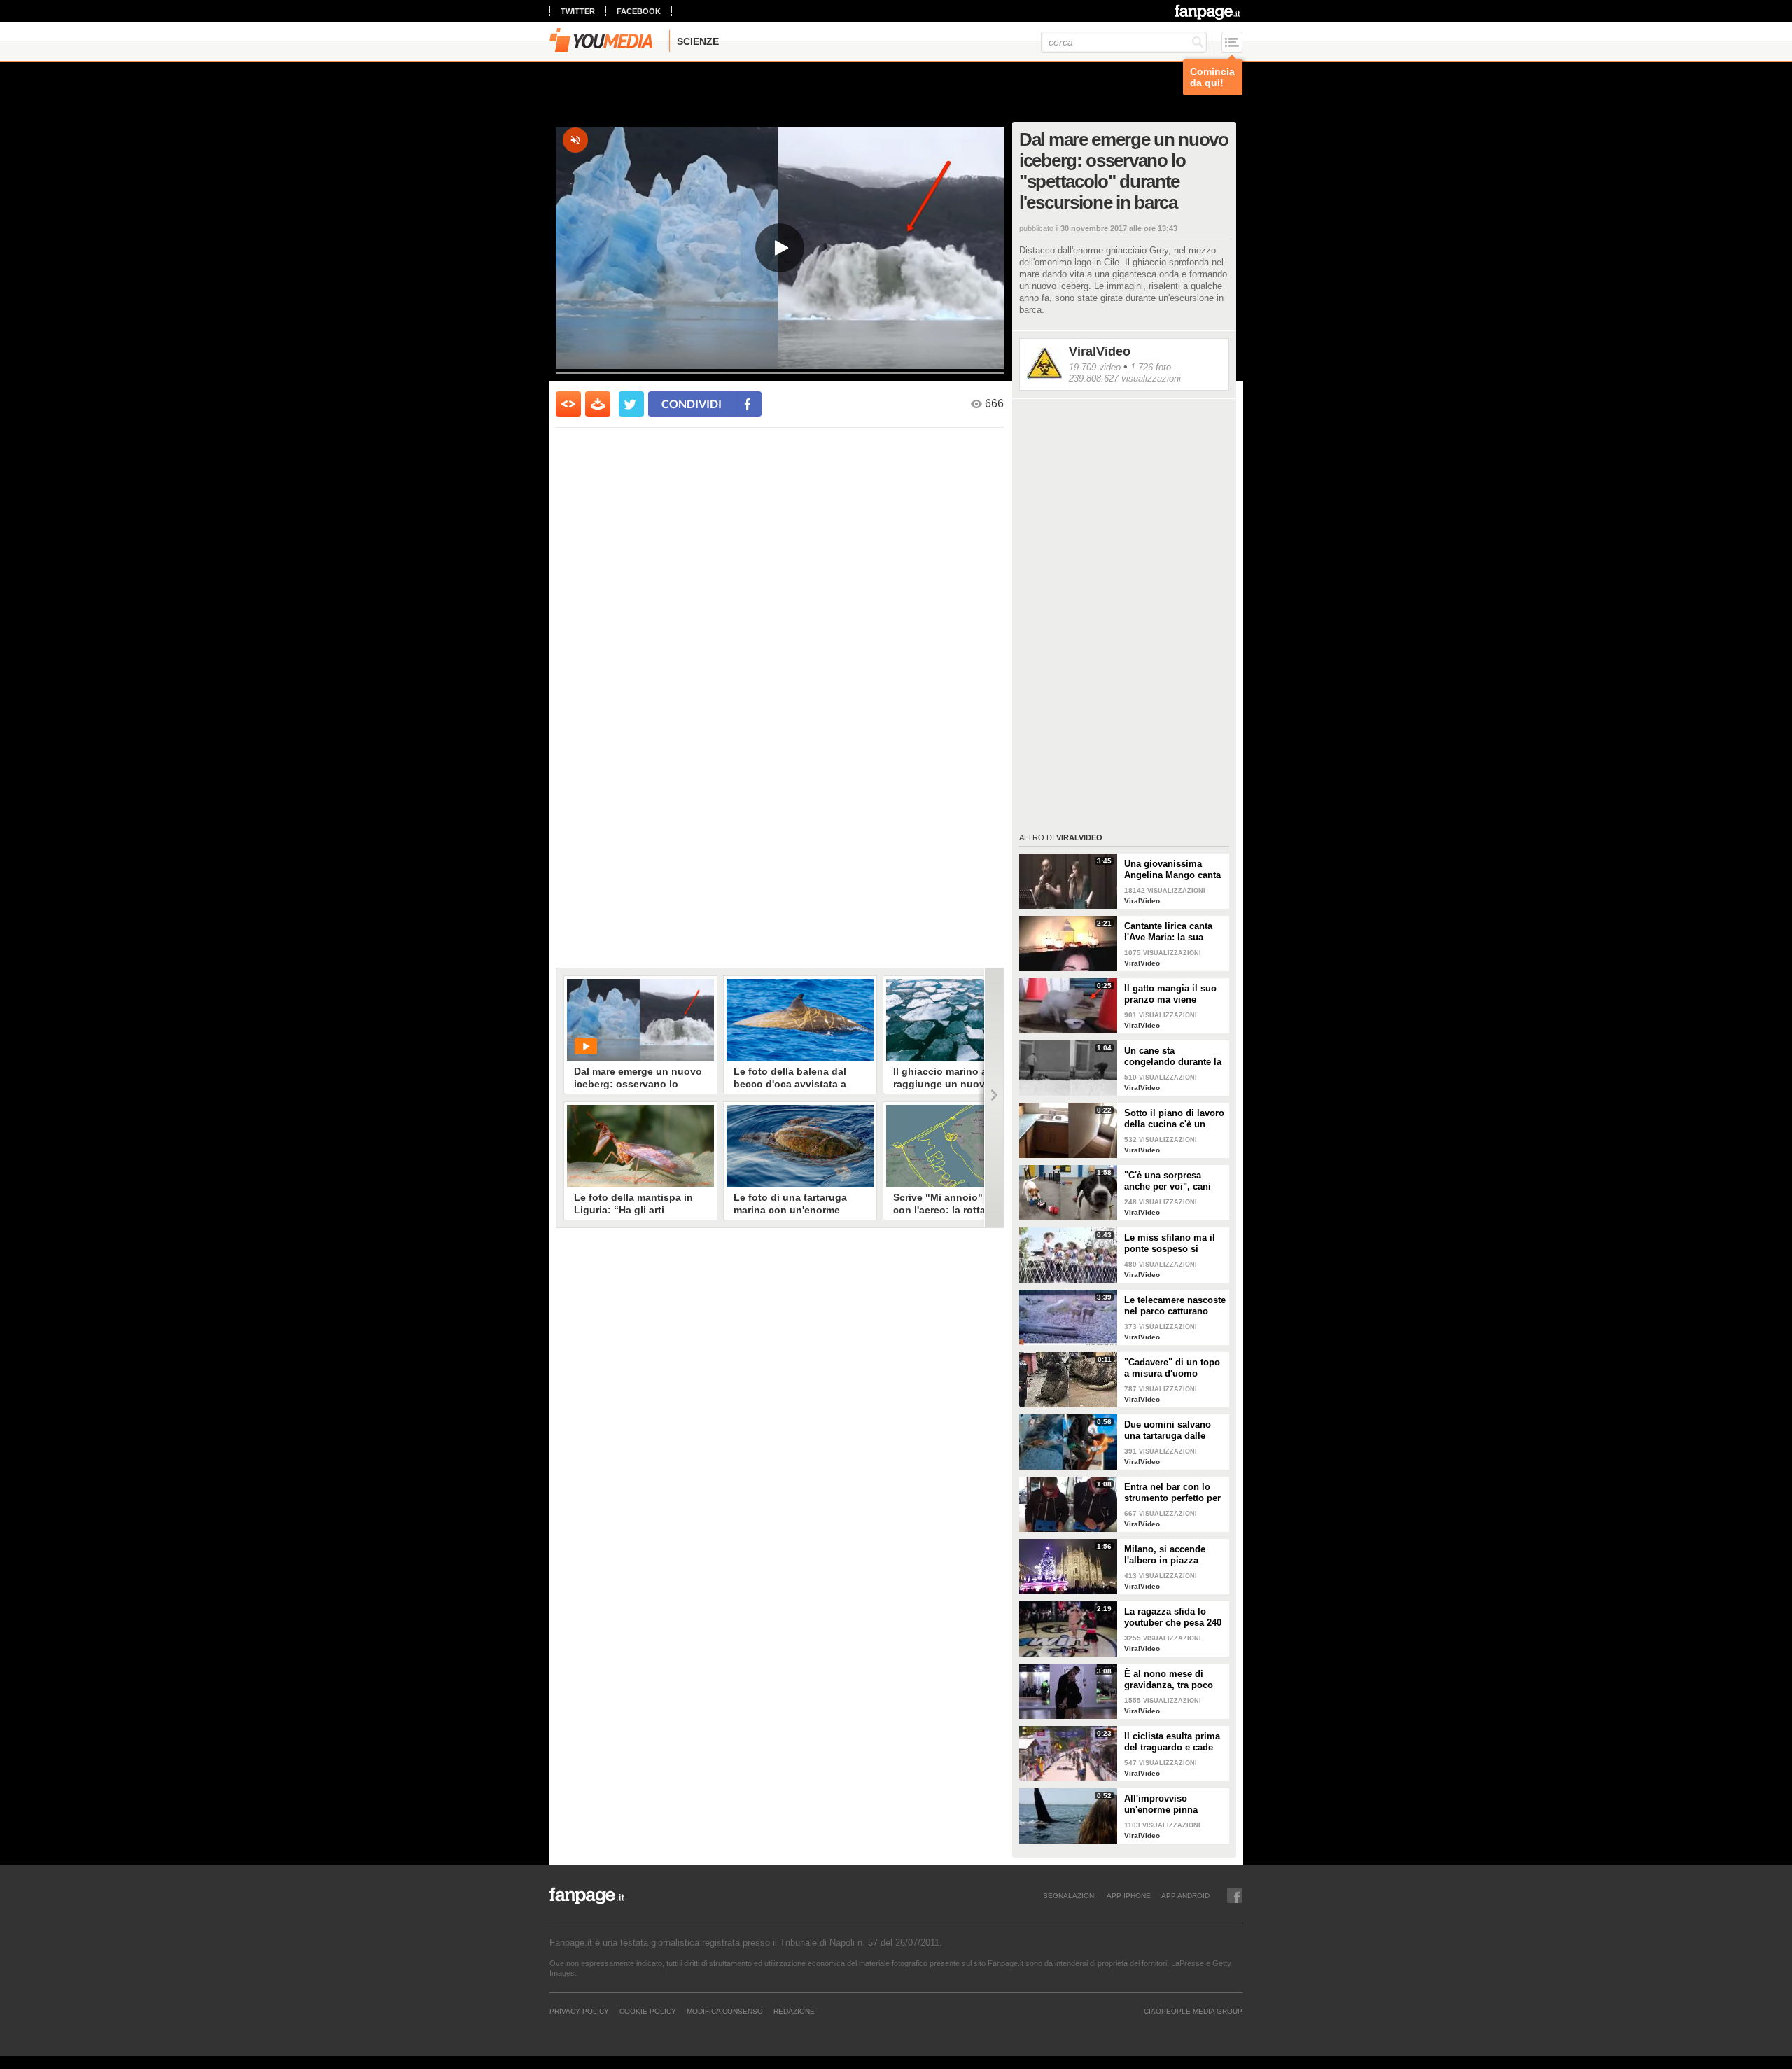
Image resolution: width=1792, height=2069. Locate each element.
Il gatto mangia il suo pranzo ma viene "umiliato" (1170, 994)
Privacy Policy (579, 2011)
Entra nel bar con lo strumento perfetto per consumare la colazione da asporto (1172, 1493)
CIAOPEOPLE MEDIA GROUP (1193, 2011)
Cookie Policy (648, 2011)
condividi (692, 404)
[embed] (568, 404)
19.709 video (1095, 367)
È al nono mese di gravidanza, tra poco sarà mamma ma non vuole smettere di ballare (1170, 1680)
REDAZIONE (794, 2011)
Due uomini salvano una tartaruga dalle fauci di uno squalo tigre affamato (1168, 1430)
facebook (639, 11)
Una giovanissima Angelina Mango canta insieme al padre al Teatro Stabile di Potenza (1172, 870)
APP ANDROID (1185, 1895)
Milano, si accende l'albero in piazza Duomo (1165, 1555)
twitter (578, 11)
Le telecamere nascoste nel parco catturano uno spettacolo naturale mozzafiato (1175, 1306)
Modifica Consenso (725, 2011)
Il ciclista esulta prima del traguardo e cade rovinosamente (1172, 1742)
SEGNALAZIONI (1070, 1895)
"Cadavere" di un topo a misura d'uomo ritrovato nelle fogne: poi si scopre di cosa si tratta (1175, 1368)
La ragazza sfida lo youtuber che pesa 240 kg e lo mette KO (1173, 1617)
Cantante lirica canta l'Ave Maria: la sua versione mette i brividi (1174, 932)
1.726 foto (1151, 367)
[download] (598, 404)
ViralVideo (1100, 351)
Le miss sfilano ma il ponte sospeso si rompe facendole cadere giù (1170, 1244)
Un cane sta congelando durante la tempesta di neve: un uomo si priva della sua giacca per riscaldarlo (1173, 1057)
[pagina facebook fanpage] (1235, 1895)
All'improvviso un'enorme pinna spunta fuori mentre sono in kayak (1167, 1804)
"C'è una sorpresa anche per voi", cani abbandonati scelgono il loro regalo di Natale (1172, 1181)
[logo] (1209, 12)
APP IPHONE (1129, 1895)
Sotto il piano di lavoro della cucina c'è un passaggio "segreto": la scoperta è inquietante (1175, 1119)
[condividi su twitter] (631, 404)
